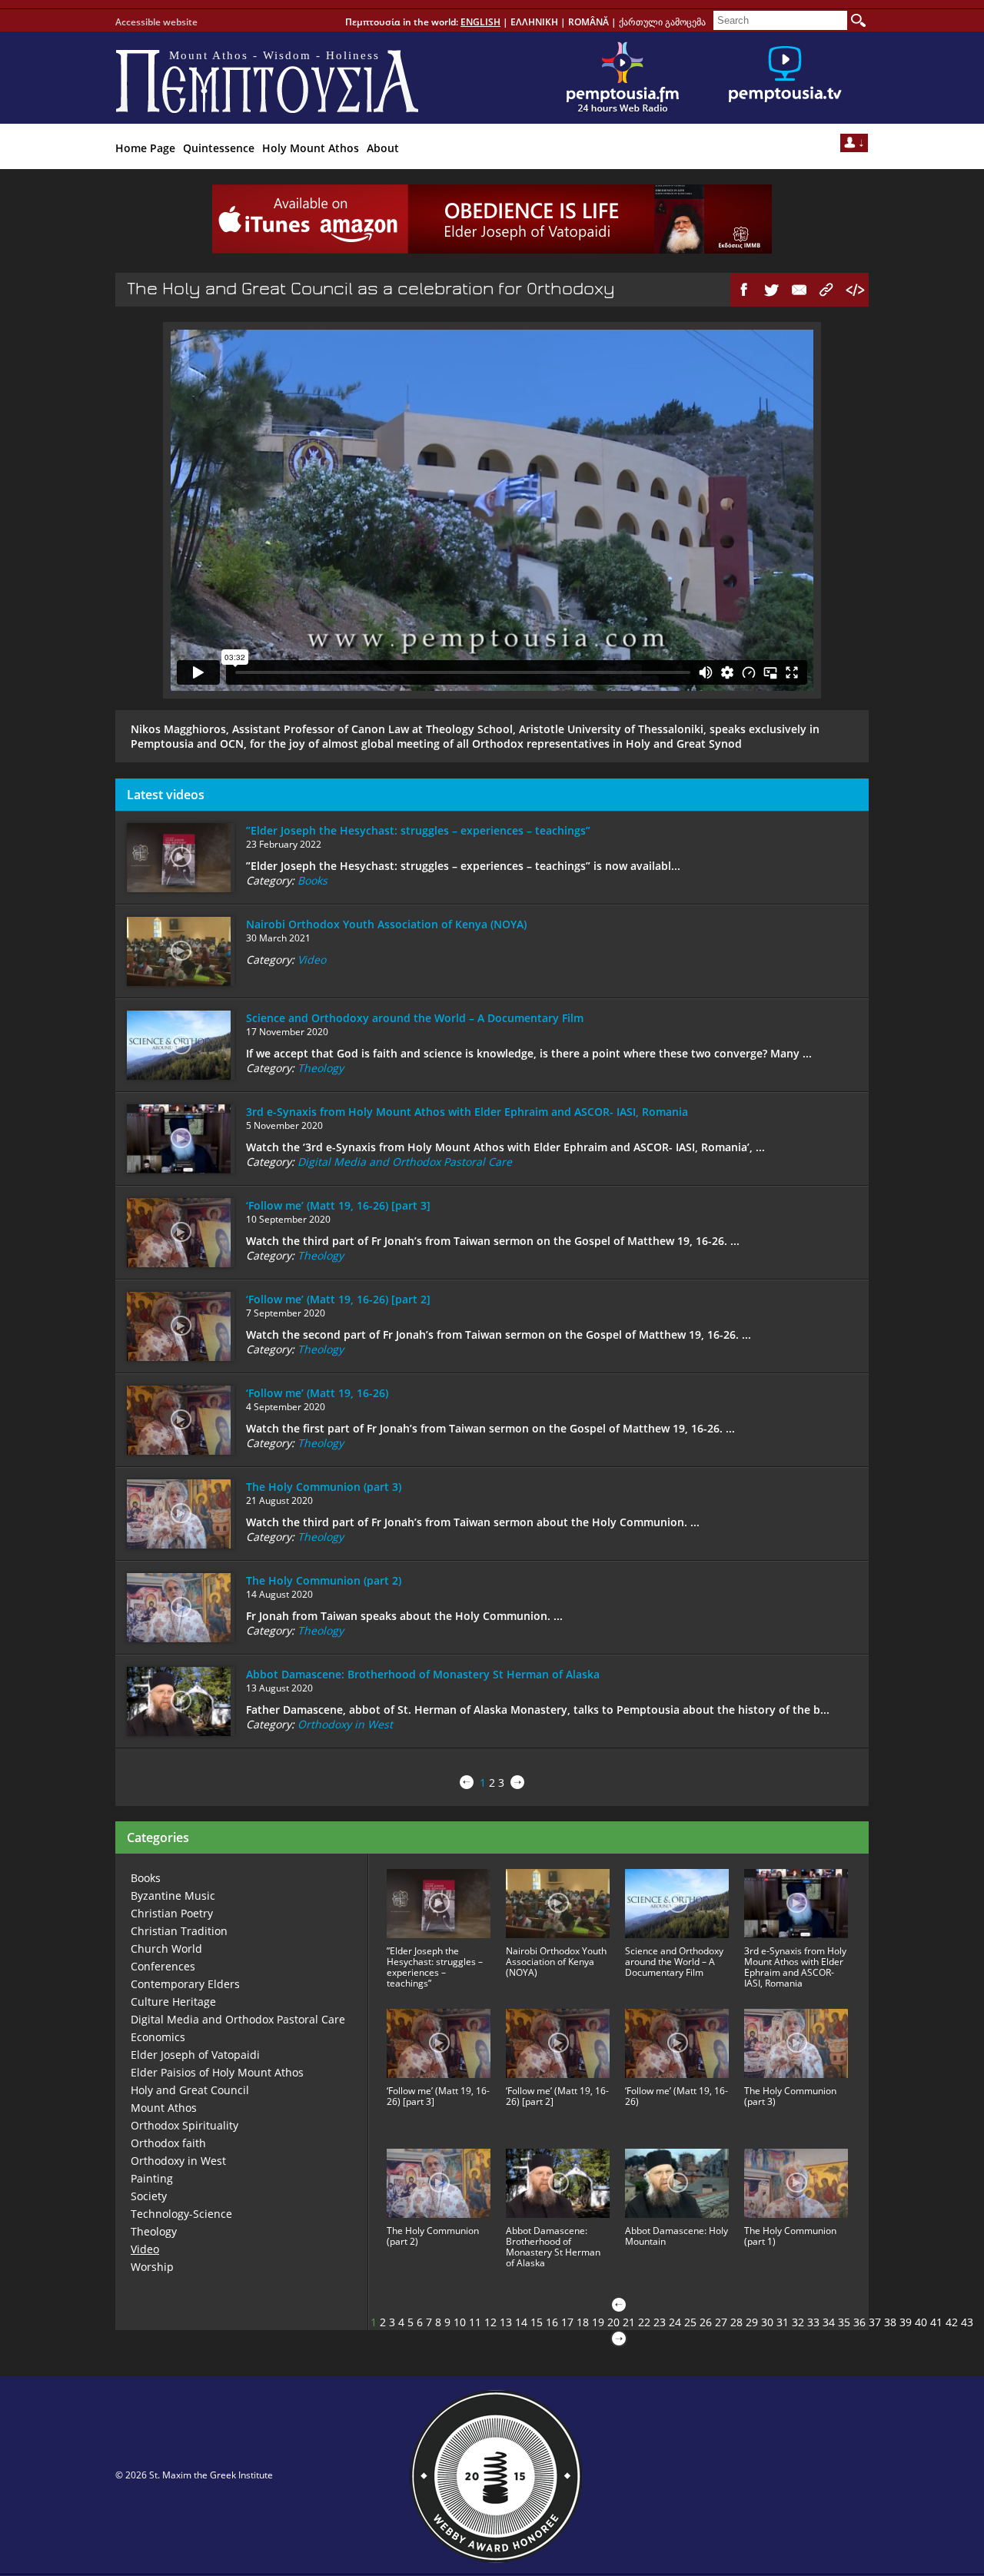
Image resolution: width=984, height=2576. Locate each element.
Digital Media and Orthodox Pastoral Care (405, 1162)
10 (460, 2322)
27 (721, 2322)
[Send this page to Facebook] (744, 290)
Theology (321, 1068)
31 (783, 2322)
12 (490, 2322)
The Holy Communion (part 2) (324, 1580)
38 (890, 2322)
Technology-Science (181, 2214)
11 (475, 2322)
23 (660, 2322)
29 (752, 2322)
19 (598, 2322)
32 (798, 2322)
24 (675, 2322)
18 (583, 2322)
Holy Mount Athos (311, 148)
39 (906, 2322)
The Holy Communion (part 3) (324, 1487)
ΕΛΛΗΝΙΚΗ (534, 22)
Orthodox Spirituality (184, 2125)
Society (149, 2196)
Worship (152, 2267)
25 (690, 2322)
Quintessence (219, 148)
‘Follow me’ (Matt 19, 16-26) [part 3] (338, 1205)
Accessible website (156, 22)
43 (967, 2322)
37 (875, 2322)
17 (567, 2322)
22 (644, 2322)
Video (312, 959)
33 (813, 2322)
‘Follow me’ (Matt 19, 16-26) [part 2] (338, 1299)
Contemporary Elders (185, 1984)
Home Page (145, 148)
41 (936, 2322)
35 (844, 2322)
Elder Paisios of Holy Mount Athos (217, 2072)
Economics (158, 2037)
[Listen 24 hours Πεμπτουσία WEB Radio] (623, 78)
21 (629, 2322)
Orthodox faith (168, 2143)
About (383, 148)
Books (312, 880)
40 (921, 2322)
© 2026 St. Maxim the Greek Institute (194, 2475)
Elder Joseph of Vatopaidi (195, 2055)
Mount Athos (164, 2108)
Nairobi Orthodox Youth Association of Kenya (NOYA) (386, 924)
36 (859, 2322)
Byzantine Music (173, 1895)
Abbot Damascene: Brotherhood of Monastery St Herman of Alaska (423, 1674)
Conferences (163, 1966)
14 (521, 2322)
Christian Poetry (172, 1913)
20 (613, 2322)
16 (552, 2322)
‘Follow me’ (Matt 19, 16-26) (317, 1393)
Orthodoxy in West (345, 1724)
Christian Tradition (179, 1931)
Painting (152, 2178)
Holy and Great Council (190, 2090)
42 (952, 2322)
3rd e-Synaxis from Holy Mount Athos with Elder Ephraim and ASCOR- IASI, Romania (467, 1112)
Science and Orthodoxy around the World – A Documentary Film (415, 1018)
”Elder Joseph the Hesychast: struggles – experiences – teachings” (418, 830)
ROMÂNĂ (588, 22)
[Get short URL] (827, 290)
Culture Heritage (173, 2002)
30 (767, 2322)
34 (829, 2322)
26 (706, 2322)
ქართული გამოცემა (662, 22)
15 (537, 2322)
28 (736, 2322)
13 (506, 2322)
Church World (166, 1949)
